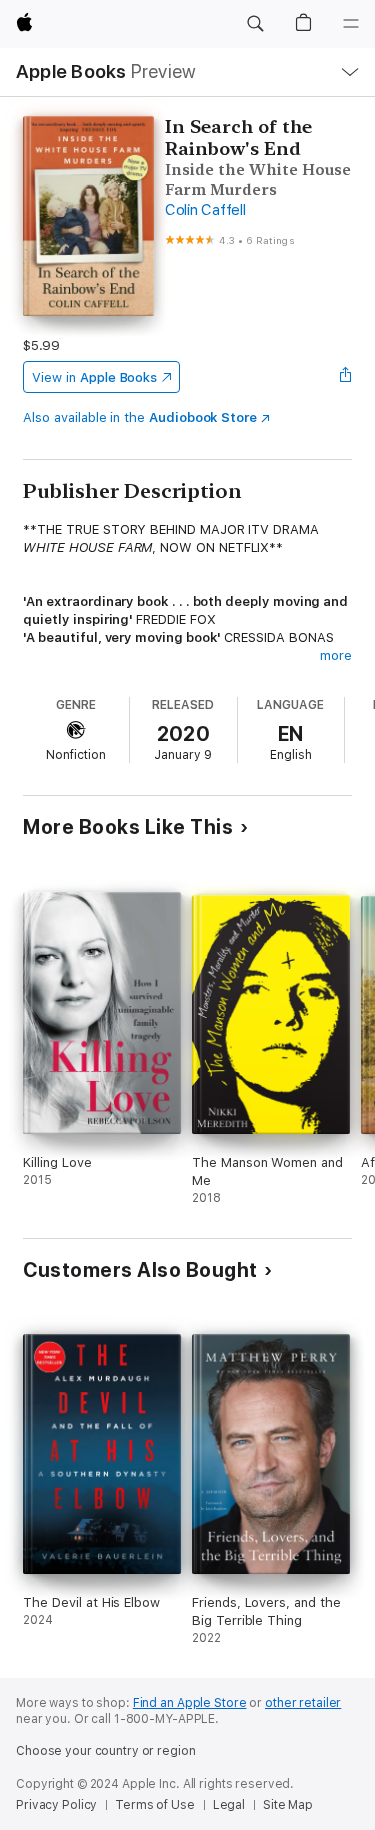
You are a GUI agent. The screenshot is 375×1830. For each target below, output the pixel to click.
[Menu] (351, 24)
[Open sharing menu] (346, 377)
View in (94, 377)
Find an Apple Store (190, 1703)
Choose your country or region (106, 1751)
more (336, 655)
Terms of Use (155, 1805)
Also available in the (140, 417)
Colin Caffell (205, 210)
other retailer (303, 1703)
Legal (229, 1805)
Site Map (288, 1805)
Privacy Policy (56, 1805)
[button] (255, 24)
